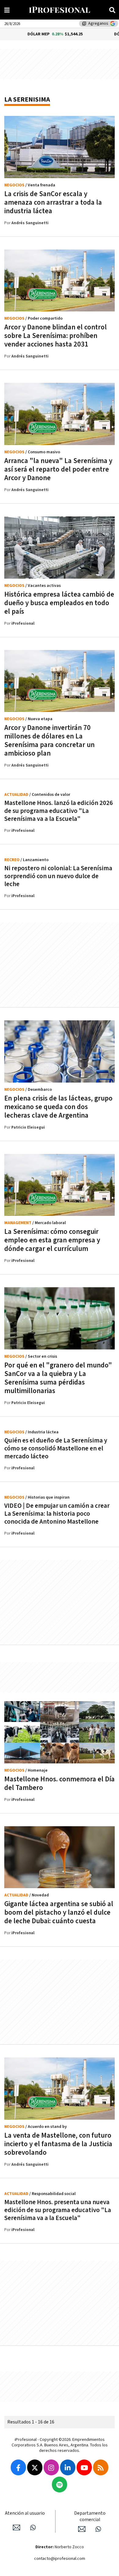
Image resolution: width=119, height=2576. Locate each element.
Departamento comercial (90, 2517)
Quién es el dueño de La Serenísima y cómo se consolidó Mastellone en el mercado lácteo (56, 1448)
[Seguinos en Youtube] (84, 2467)
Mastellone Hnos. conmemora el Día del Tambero (60, 1784)
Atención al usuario (25, 2513)
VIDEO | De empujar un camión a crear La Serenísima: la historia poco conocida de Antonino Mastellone (57, 1514)
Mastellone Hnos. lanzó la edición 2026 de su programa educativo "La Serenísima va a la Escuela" (59, 811)
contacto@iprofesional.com (60, 2559)
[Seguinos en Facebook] (18, 2467)
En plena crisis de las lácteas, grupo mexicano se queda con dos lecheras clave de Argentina (58, 1107)
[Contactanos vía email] (16, 2527)
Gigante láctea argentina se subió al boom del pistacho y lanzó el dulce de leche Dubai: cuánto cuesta (59, 1913)
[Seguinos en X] (35, 2467)
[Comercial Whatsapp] (98, 2529)
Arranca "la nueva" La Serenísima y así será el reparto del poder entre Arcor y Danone (58, 469)
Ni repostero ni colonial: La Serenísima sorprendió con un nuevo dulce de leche (58, 876)
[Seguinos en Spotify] (60, 2484)
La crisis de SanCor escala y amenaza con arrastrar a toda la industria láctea (53, 203)
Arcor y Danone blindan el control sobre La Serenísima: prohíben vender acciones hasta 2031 (56, 336)
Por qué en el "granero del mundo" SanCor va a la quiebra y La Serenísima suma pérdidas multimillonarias (58, 1378)
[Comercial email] (82, 2529)
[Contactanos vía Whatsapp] (33, 2527)
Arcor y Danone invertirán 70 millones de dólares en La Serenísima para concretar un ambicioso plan (49, 741)
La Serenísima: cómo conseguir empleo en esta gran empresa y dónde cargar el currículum (52, 1240)
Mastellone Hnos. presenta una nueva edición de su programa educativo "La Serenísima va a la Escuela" (58, 2210)
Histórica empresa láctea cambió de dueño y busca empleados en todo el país (59, 603)
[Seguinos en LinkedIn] (68, 2467)
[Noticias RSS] (101, 2467)
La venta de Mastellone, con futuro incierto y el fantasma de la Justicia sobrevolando (58, 2144)
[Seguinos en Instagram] (51, 2467)
